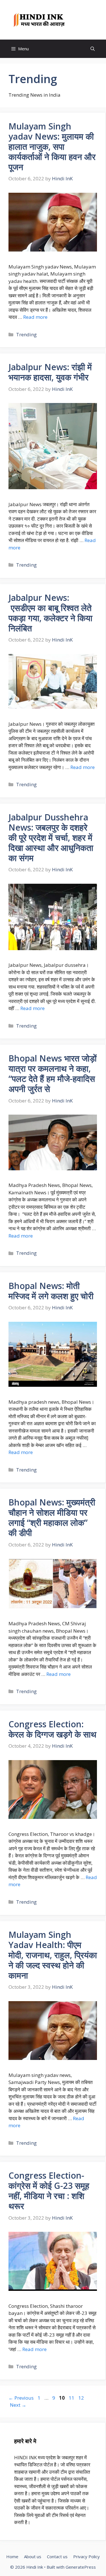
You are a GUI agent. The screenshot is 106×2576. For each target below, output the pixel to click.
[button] (93, 49)
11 (72, 2398)
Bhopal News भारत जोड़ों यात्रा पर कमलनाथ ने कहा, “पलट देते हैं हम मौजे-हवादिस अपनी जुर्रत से (53, 1073)
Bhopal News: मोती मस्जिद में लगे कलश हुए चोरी (51, 1291)
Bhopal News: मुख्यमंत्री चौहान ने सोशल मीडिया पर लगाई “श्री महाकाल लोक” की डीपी (52, 1517)
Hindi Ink (83, 20)
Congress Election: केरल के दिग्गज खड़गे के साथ (52, 1729)
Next (18, 2405)
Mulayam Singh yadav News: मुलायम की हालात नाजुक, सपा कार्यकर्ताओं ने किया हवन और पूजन (52, 147)
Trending (26, 334)
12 (82, 2398)
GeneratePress (81, 2567)
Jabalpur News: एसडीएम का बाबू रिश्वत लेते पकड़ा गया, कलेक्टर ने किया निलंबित (50, 613)
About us (33, 2556)
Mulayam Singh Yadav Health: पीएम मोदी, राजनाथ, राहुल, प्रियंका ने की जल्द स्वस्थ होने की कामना (53, 1955)
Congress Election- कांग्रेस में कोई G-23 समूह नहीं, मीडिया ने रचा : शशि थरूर (49, 2191)
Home (12, 2556)
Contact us (57, 2556)
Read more (35, 317)
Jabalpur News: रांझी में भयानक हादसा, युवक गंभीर (50, 372)
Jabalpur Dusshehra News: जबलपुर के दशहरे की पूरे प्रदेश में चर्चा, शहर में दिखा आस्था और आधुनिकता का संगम (51, 838)
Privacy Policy (86, 2556)
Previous (21, 2398)
